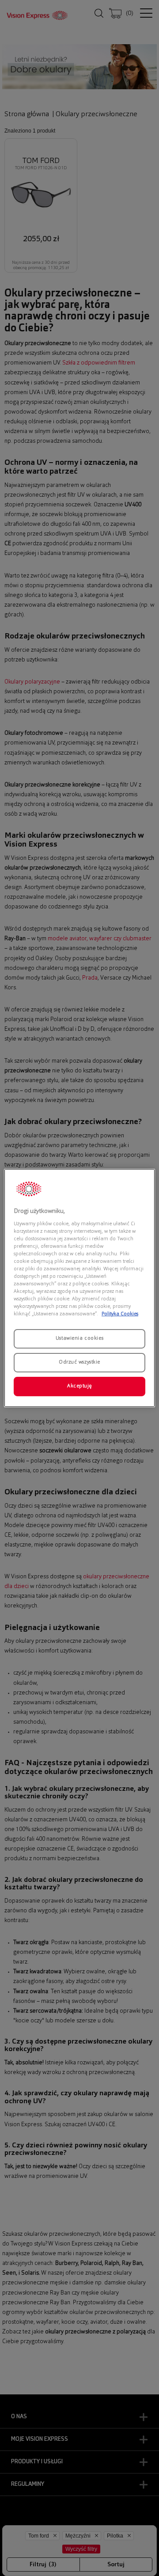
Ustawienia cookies (79, 1338)
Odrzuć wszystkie (79, 1362)
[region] (79, 1288)
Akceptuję (79, 1386)
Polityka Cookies (120, 1314)
